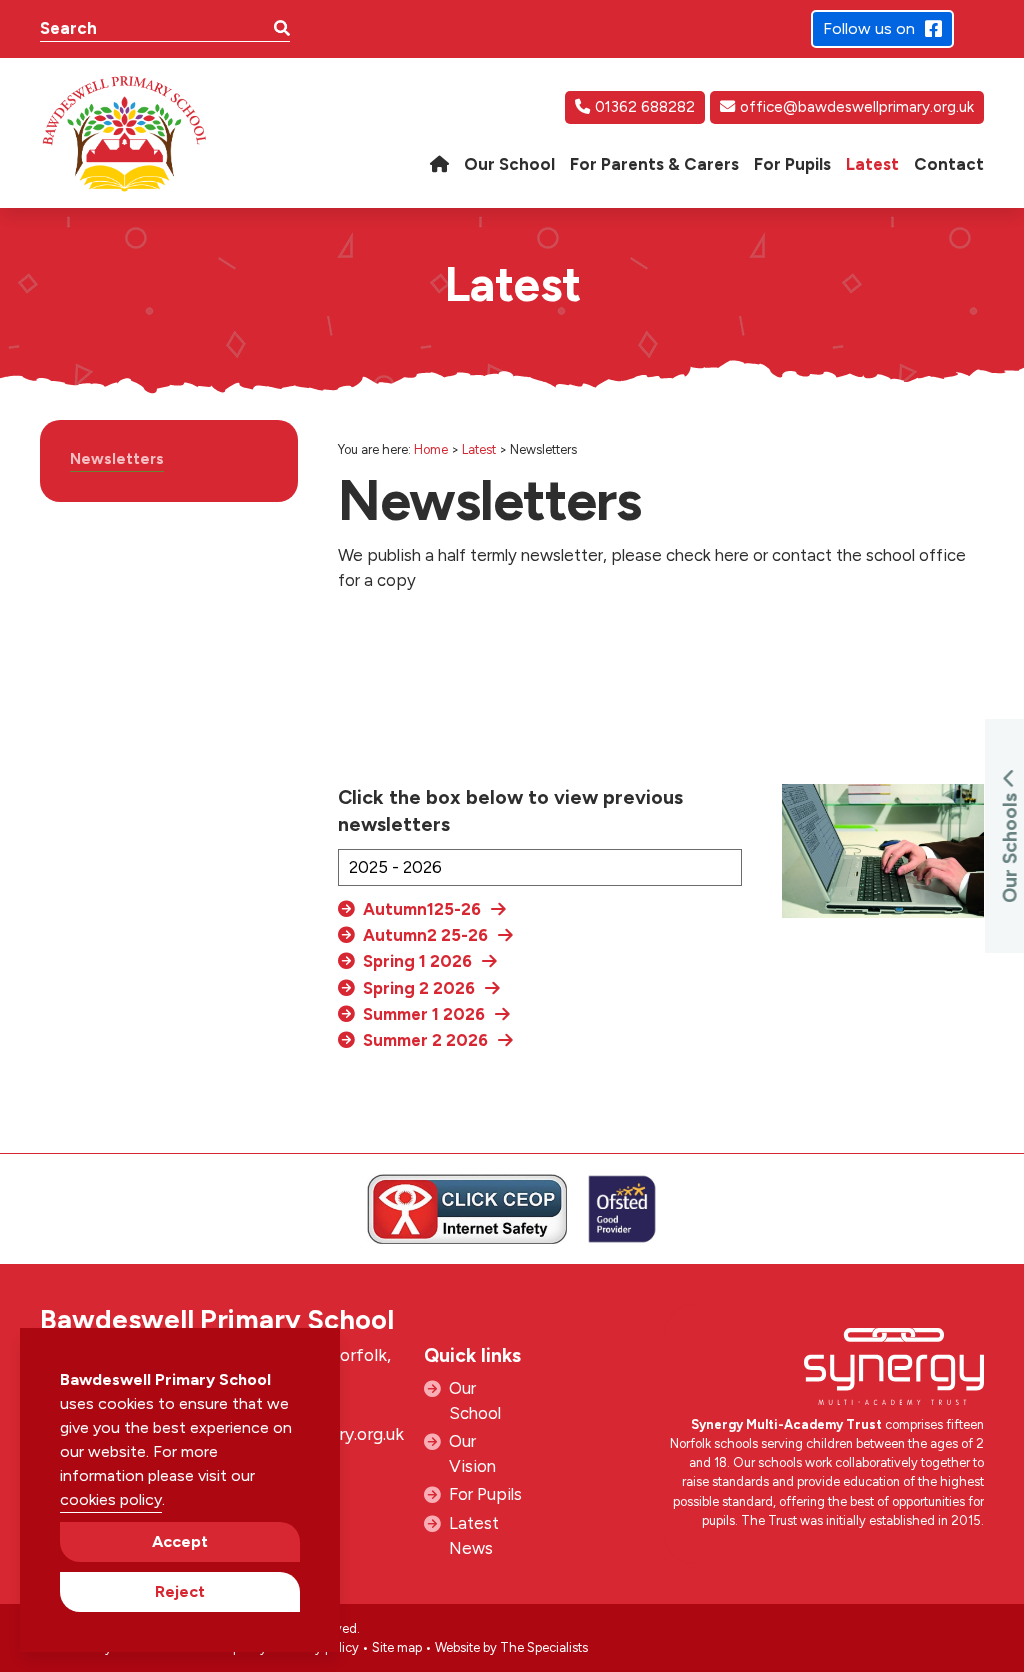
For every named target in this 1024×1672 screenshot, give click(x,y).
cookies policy (111, 1499)
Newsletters (117, 459)
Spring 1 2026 (417, 961)
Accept (180, 1541)
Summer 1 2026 (424, 1014)
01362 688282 (645, 107)
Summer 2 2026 (425, 1040)
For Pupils (485, 1494)
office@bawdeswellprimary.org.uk (857, 107)
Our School (475, 1400)
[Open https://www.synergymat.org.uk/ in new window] (894, 1371)
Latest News (474, 1535)
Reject (180, 1591)
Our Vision (472, 1453)
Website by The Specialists (511, 1647)
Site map (397, 1647)
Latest (479, 449)
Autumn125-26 (422, 909)
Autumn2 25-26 (425, 935)
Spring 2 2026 (419, 988)
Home (431, 449)
